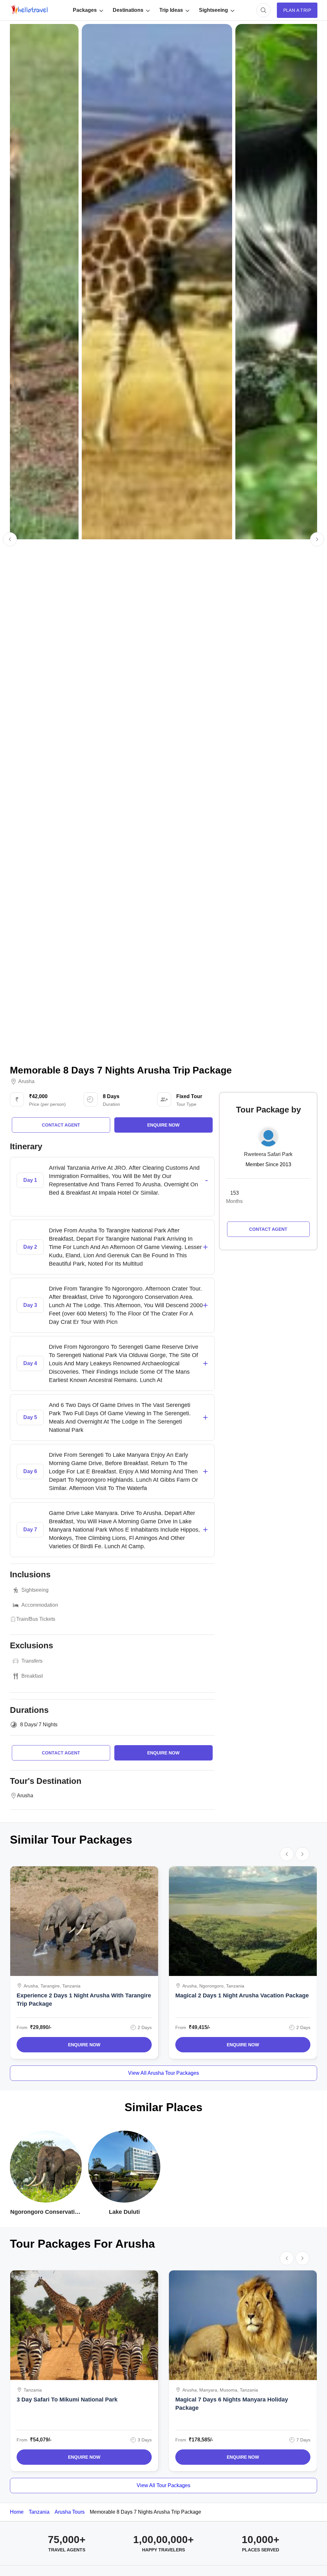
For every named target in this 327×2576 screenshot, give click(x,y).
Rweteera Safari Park (268, 1154)
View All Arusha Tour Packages (163, 2073)
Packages (85, 10)
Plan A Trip (297, 10)
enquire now (163, 1125)
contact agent (61, 1125)
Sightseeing (213, 10)
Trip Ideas (171, 10)
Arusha (26, 1081)
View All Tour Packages (163, 2485)
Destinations (128, 10)
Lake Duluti (124, 2212)
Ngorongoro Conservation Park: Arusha (46, 2212)
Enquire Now (84, 2045)
